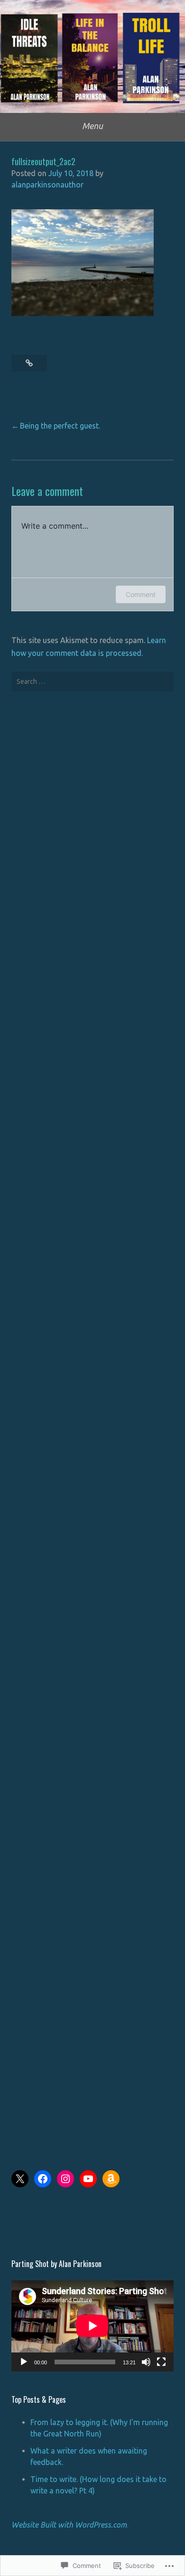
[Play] (24, 2362)
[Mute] (146, 2362)
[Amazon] (111, 2179)
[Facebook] (43, 2179)
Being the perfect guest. (60, 426)
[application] (92, 2326)
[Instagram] (65, 2179)
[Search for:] (92, 681)
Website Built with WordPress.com (69, 2525)
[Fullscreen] (161, 2362)
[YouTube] (88, 2179)
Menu (92, 126)
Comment (141, 594)
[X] (20, 2179)
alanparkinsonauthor (47, 185)
